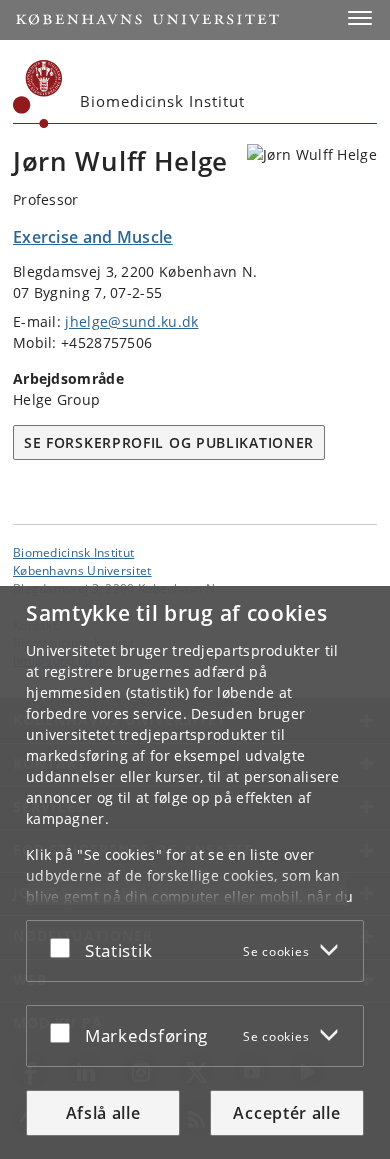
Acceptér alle (286, 1113)
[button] (360, 18)
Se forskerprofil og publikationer (169, 442)
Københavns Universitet (82, 570)
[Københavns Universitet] (38, 94)
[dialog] (195, 872)
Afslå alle (103, 1113)
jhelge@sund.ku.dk (131, 321)
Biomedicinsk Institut (73, 552)
